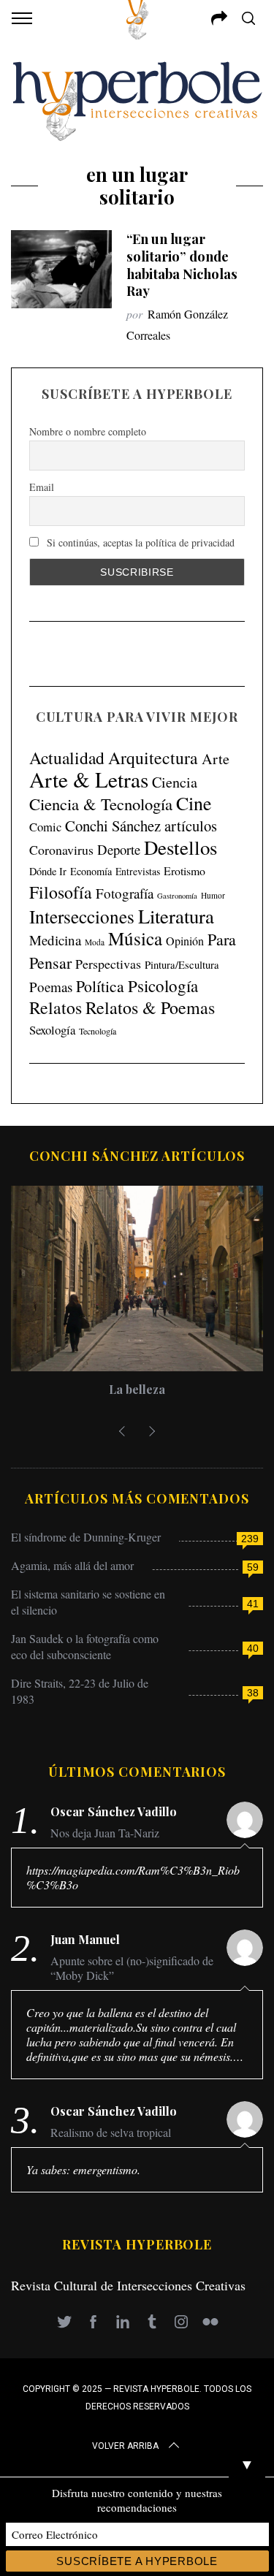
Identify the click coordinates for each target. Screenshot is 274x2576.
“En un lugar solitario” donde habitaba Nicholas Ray (182, 265)
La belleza (137, 1389)
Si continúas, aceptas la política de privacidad (139, 542)
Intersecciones (82, 916)
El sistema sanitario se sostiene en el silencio (88, 1602)
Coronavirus (61, 850)
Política (100, 986)
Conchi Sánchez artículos (141, 826)
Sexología (52, 1030)
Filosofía (61, 892)
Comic (45, 827)
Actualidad (67, 758)
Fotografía (125, 893)
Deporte (119, 849)
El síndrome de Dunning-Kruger (86, 1537)
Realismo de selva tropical (111, 2133)
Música (135, 938)
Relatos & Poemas (150, 1007)
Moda (95, 942)
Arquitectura (153, 758)
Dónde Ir (48, 871)
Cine (194, 803)
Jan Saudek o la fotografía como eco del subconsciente (85, 1646)
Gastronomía (177, 896)
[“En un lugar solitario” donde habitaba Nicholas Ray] (61, 269)
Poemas (51, 987)
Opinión (185, 941)
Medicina (55, 940)
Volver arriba (125, 2446)
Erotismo (184, 870)
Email (42, 487)
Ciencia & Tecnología (101, 804)
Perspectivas (108, 964)
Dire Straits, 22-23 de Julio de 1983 (80, 1691)
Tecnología (98, 1031)
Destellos (180, 847)
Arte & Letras (89, 779)
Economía (91, 871)
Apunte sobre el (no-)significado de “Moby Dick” (132, 1968)
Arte (216, 759)
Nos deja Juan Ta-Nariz (105, 1833)
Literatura (176, 916)
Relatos (56, 1007)
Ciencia (175, 782)
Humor (213, 895)
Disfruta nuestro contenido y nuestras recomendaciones (137, 2500)
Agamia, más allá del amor (72, 1565)
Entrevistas (138, 871)
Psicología (163, 986)
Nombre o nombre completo (88, 431)
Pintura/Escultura (182, 965)
